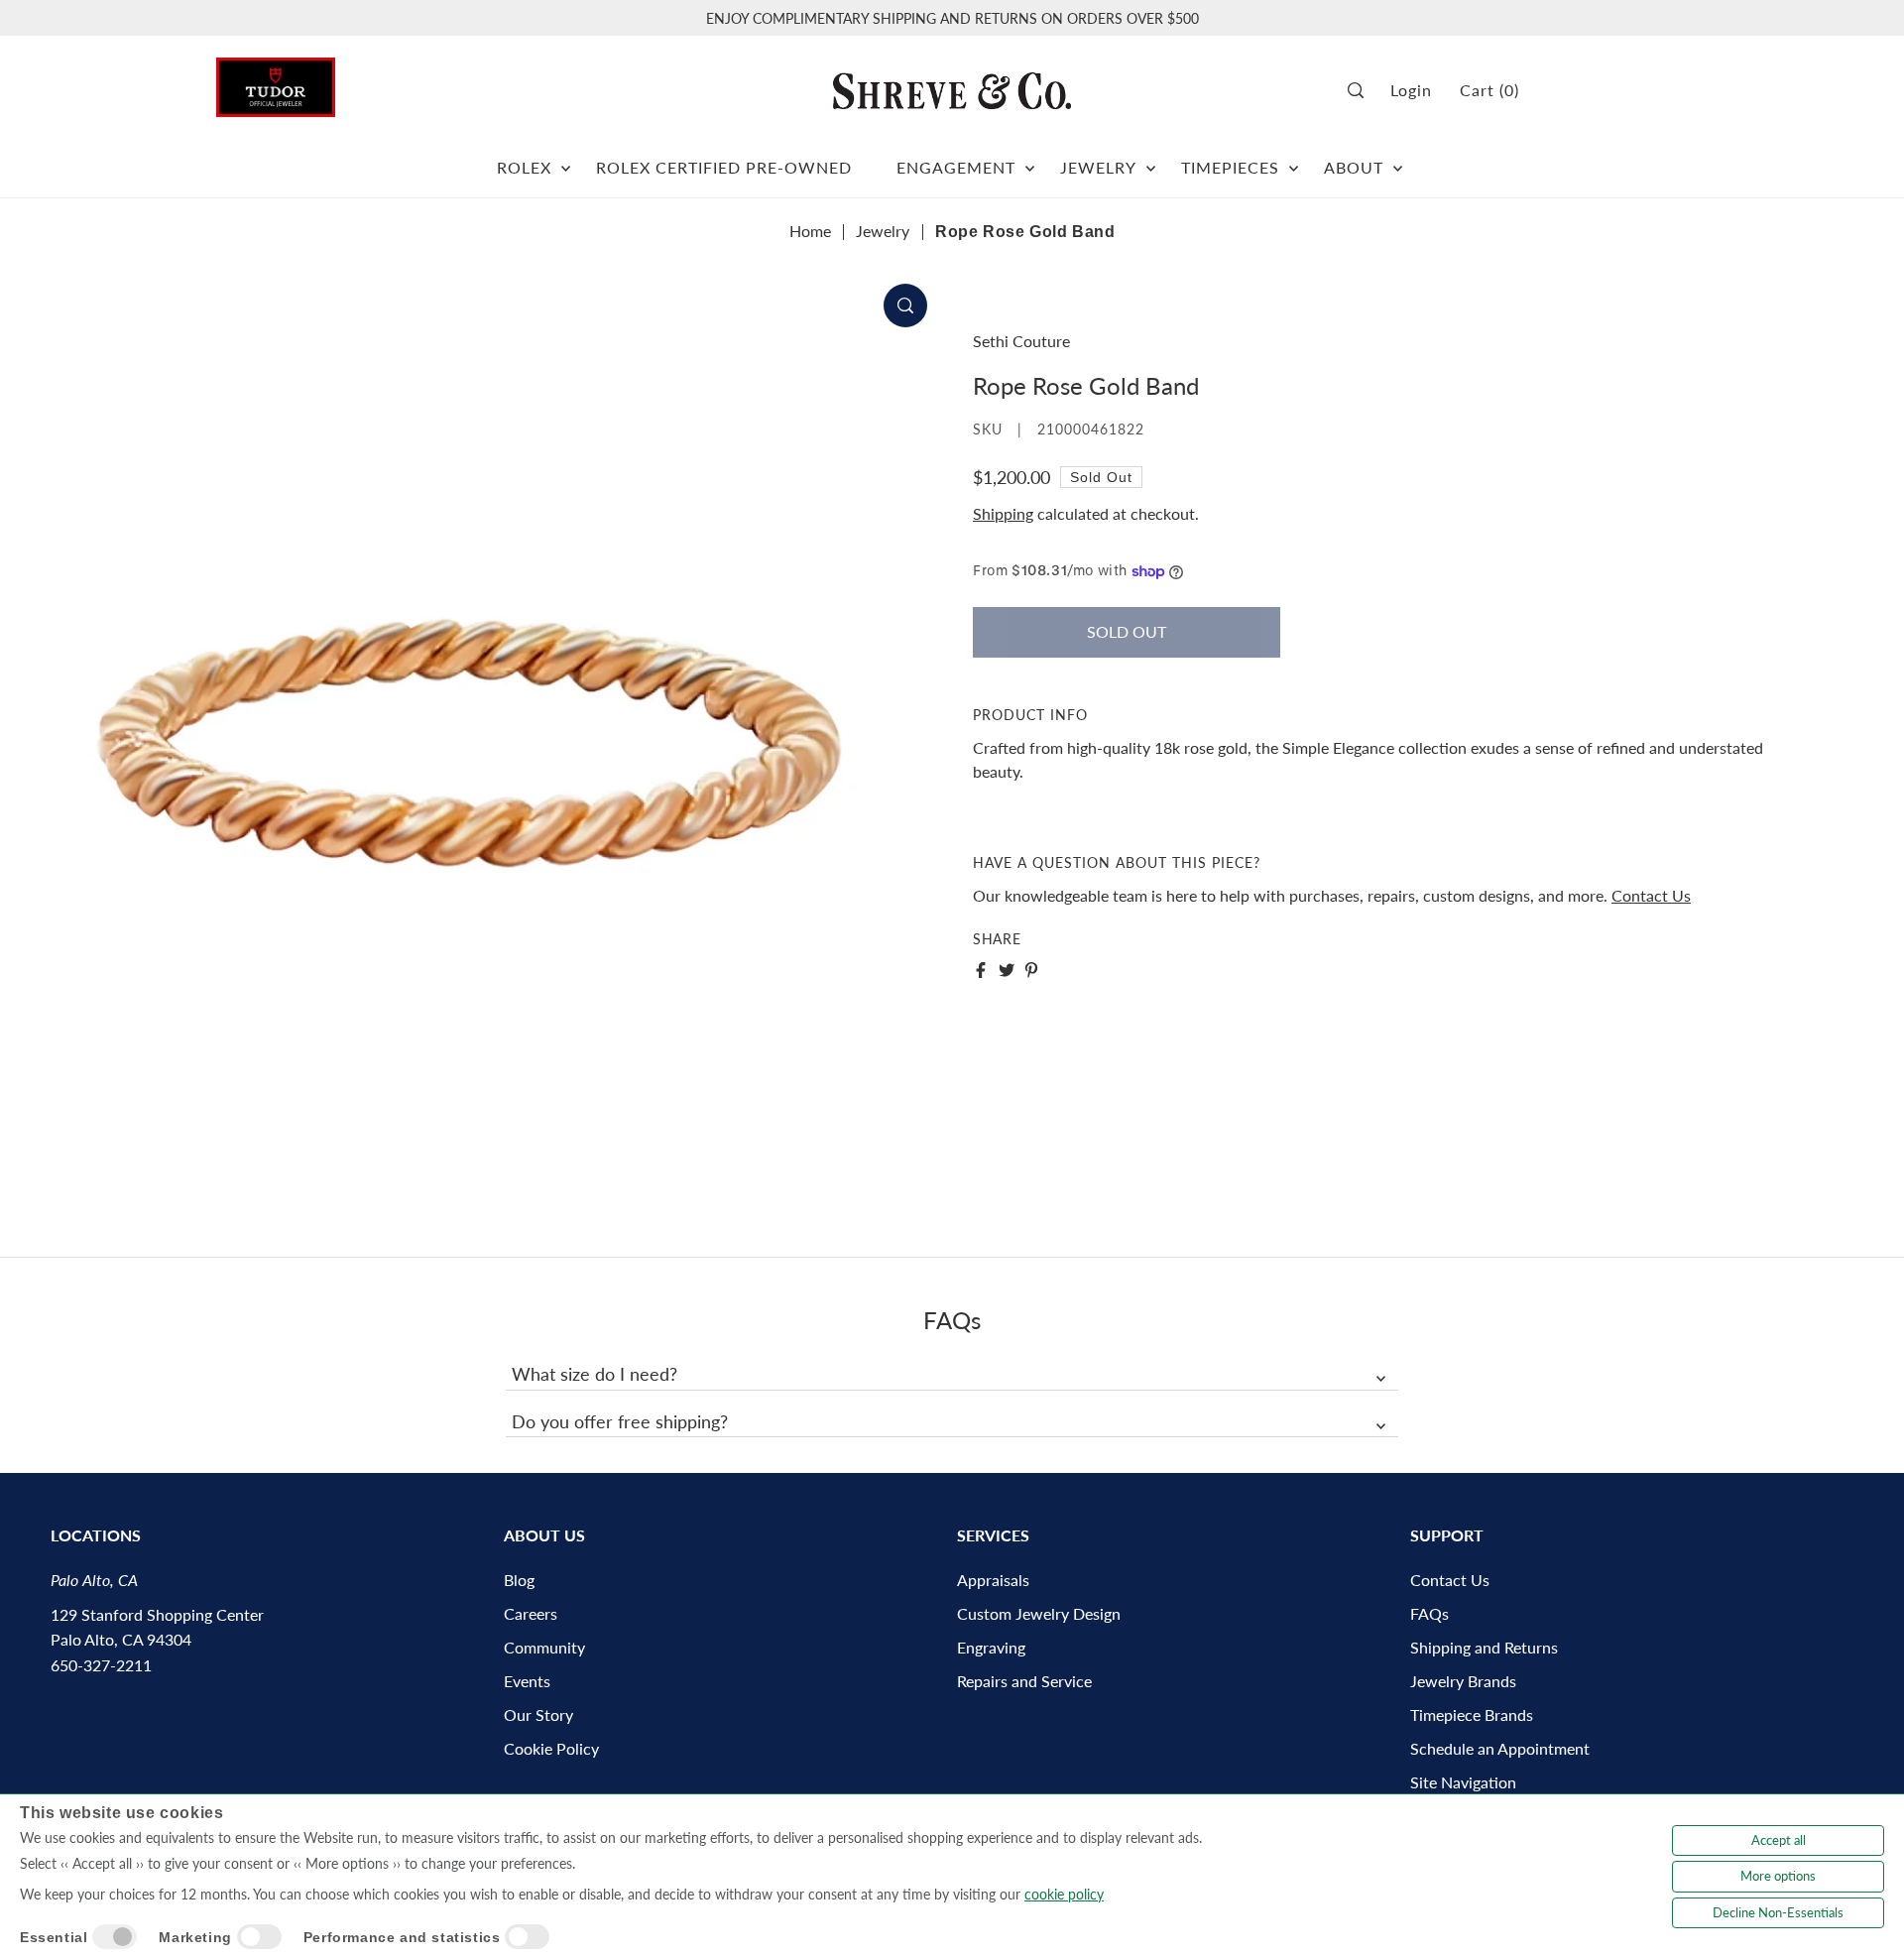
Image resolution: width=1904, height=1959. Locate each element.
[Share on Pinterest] (1031, 970)
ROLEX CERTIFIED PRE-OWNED (724, 167)
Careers (531, 1613)
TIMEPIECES (1230, 167)
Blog (519, 1580)
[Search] (1362, 91)
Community (544, 1647)
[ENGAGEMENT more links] (1030, 160)
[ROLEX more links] (566, 160)
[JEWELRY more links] (1151, 160)
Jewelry (883, 231)
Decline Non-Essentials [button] (1778, 1912)
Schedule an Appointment (1500, 1748)
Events (527, 1681)
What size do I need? (595, 1374)
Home (810, 231)
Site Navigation (1463, 1782)
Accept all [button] (1779, 1840)
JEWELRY (1098, 167)
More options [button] (1778, 1876)
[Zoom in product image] (905, 306)
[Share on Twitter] (1007, 970)
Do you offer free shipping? (620, 1421)
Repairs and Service (1024, 1681)
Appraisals (993, 1580)
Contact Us (1651, 895)
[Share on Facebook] (981, 970)
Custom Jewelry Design (1039, 1613)
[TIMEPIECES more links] (1294, 160)
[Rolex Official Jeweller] (1613, 91)
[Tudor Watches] (276, 82)
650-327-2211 (101, 1665)
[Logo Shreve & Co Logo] (952, 90)
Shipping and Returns (1484, 1647)
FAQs (1429, 1613)
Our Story (538, 1714)
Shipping (1003, 513)
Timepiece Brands (1472, 1714)
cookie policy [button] (1064, 1894)
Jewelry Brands (1463, 1681)
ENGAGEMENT (956, 167)
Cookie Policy (551, 1748)
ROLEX (524, 167)
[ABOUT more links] (1398, 160)
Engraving (991, 1647)
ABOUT (1354, 167)
